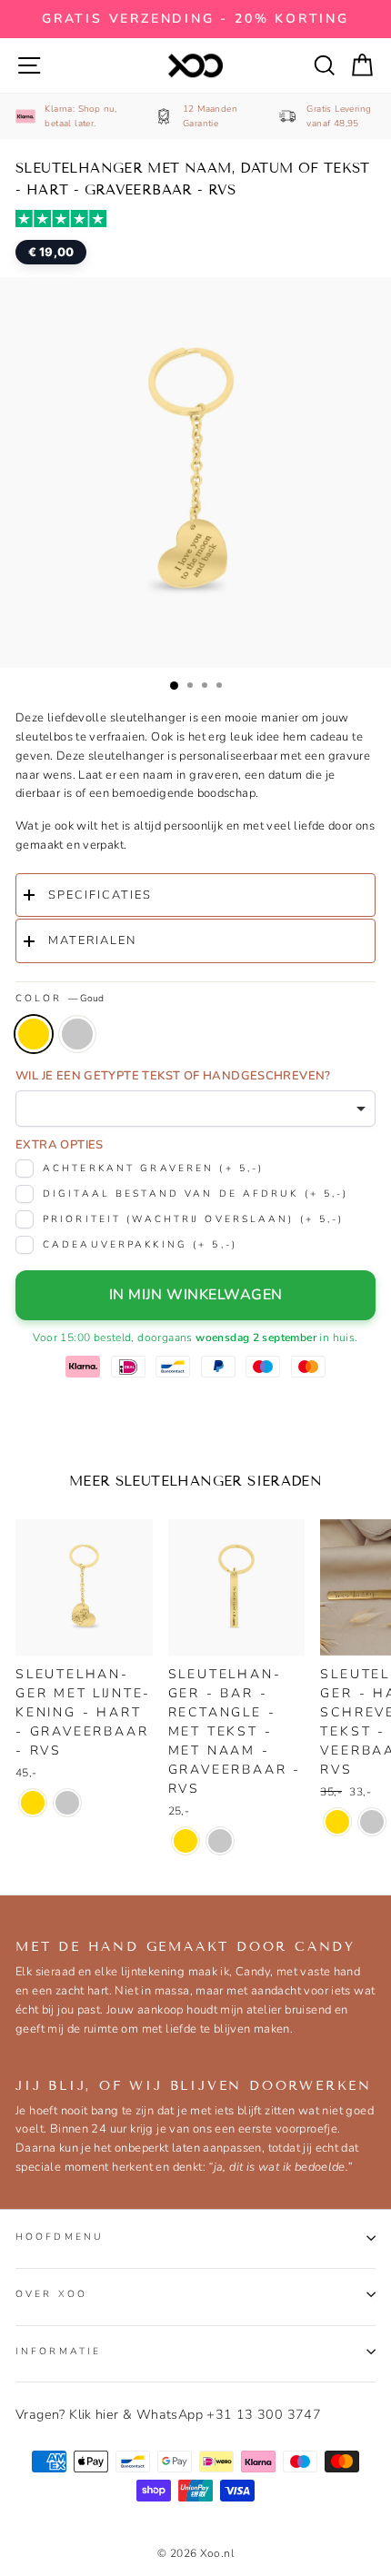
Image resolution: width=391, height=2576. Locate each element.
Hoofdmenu (60, 2237)
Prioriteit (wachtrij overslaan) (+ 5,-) (194, 1219)
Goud (34, 1034)
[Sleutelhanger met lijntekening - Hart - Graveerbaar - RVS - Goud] (33, 1803)
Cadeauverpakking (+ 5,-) (140, 1244)
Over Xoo (51, 2294)
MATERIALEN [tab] (92, 940)
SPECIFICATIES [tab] (100, 895)
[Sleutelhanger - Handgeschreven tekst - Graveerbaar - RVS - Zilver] (372, 1822)
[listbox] (195, 1109)
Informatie (58, 2351)
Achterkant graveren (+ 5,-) (153, 1168)
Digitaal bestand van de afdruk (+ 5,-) (196, 1194)
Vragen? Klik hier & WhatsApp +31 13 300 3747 (168, 2414)
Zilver (77, 1034)
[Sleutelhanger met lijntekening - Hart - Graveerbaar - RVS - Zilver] (67, 1803)
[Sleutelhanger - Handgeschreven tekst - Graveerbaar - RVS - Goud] (337, 1822)
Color (60, 998)
